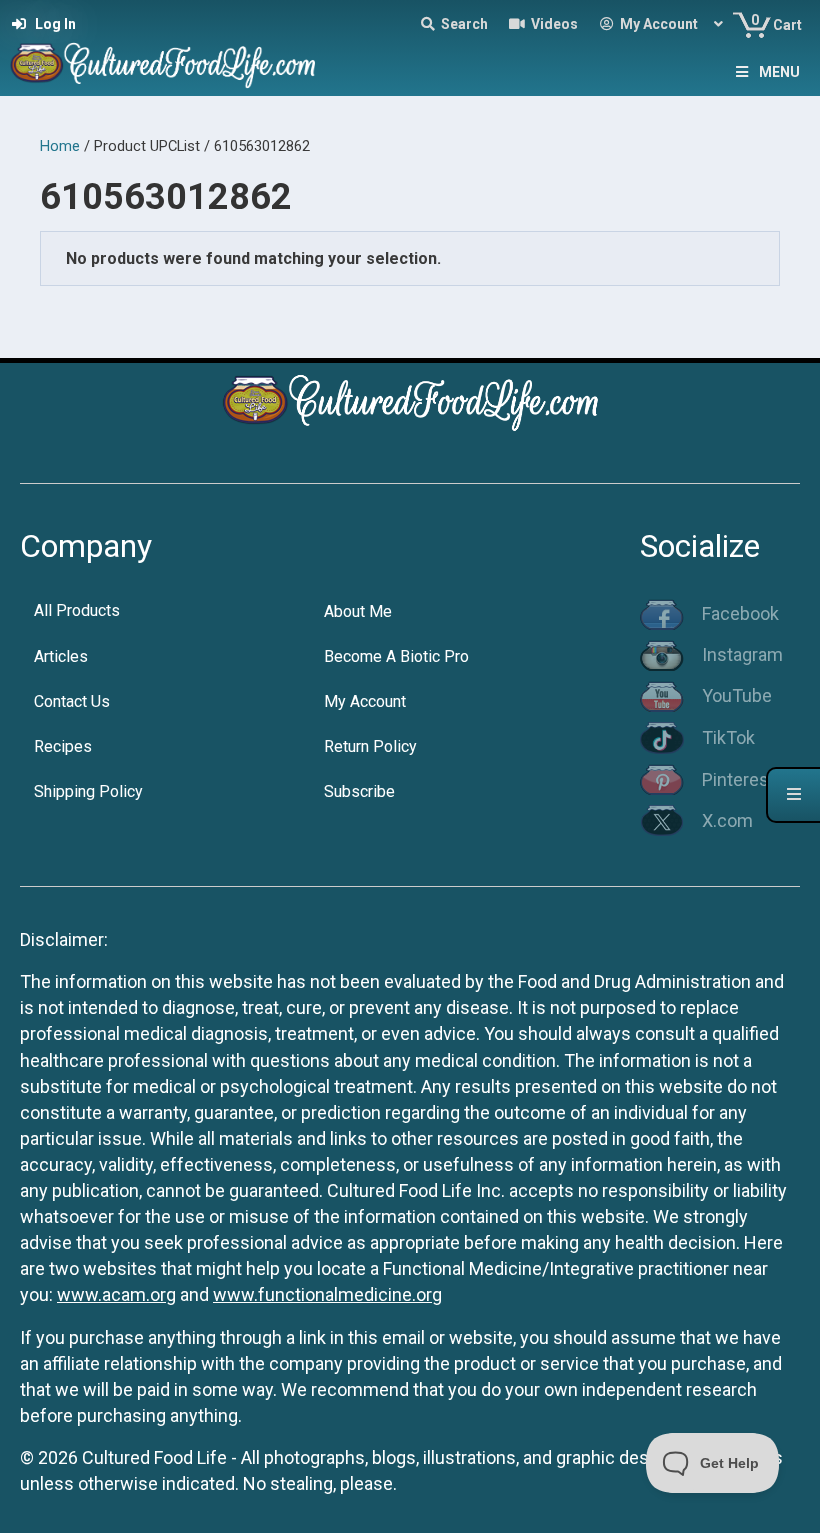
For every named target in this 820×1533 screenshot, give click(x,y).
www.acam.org (116, 1294)
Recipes (63, 746)
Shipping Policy (88, 791)
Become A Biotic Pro (396, 656)
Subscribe (359, 791)
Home (60, 146)
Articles (61, 656)
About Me (358, 611)
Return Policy (370, 746)
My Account (365, 701)
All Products (77, 610)
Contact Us (72, 701)
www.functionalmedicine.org (327, 1294)
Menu (779, 72)
